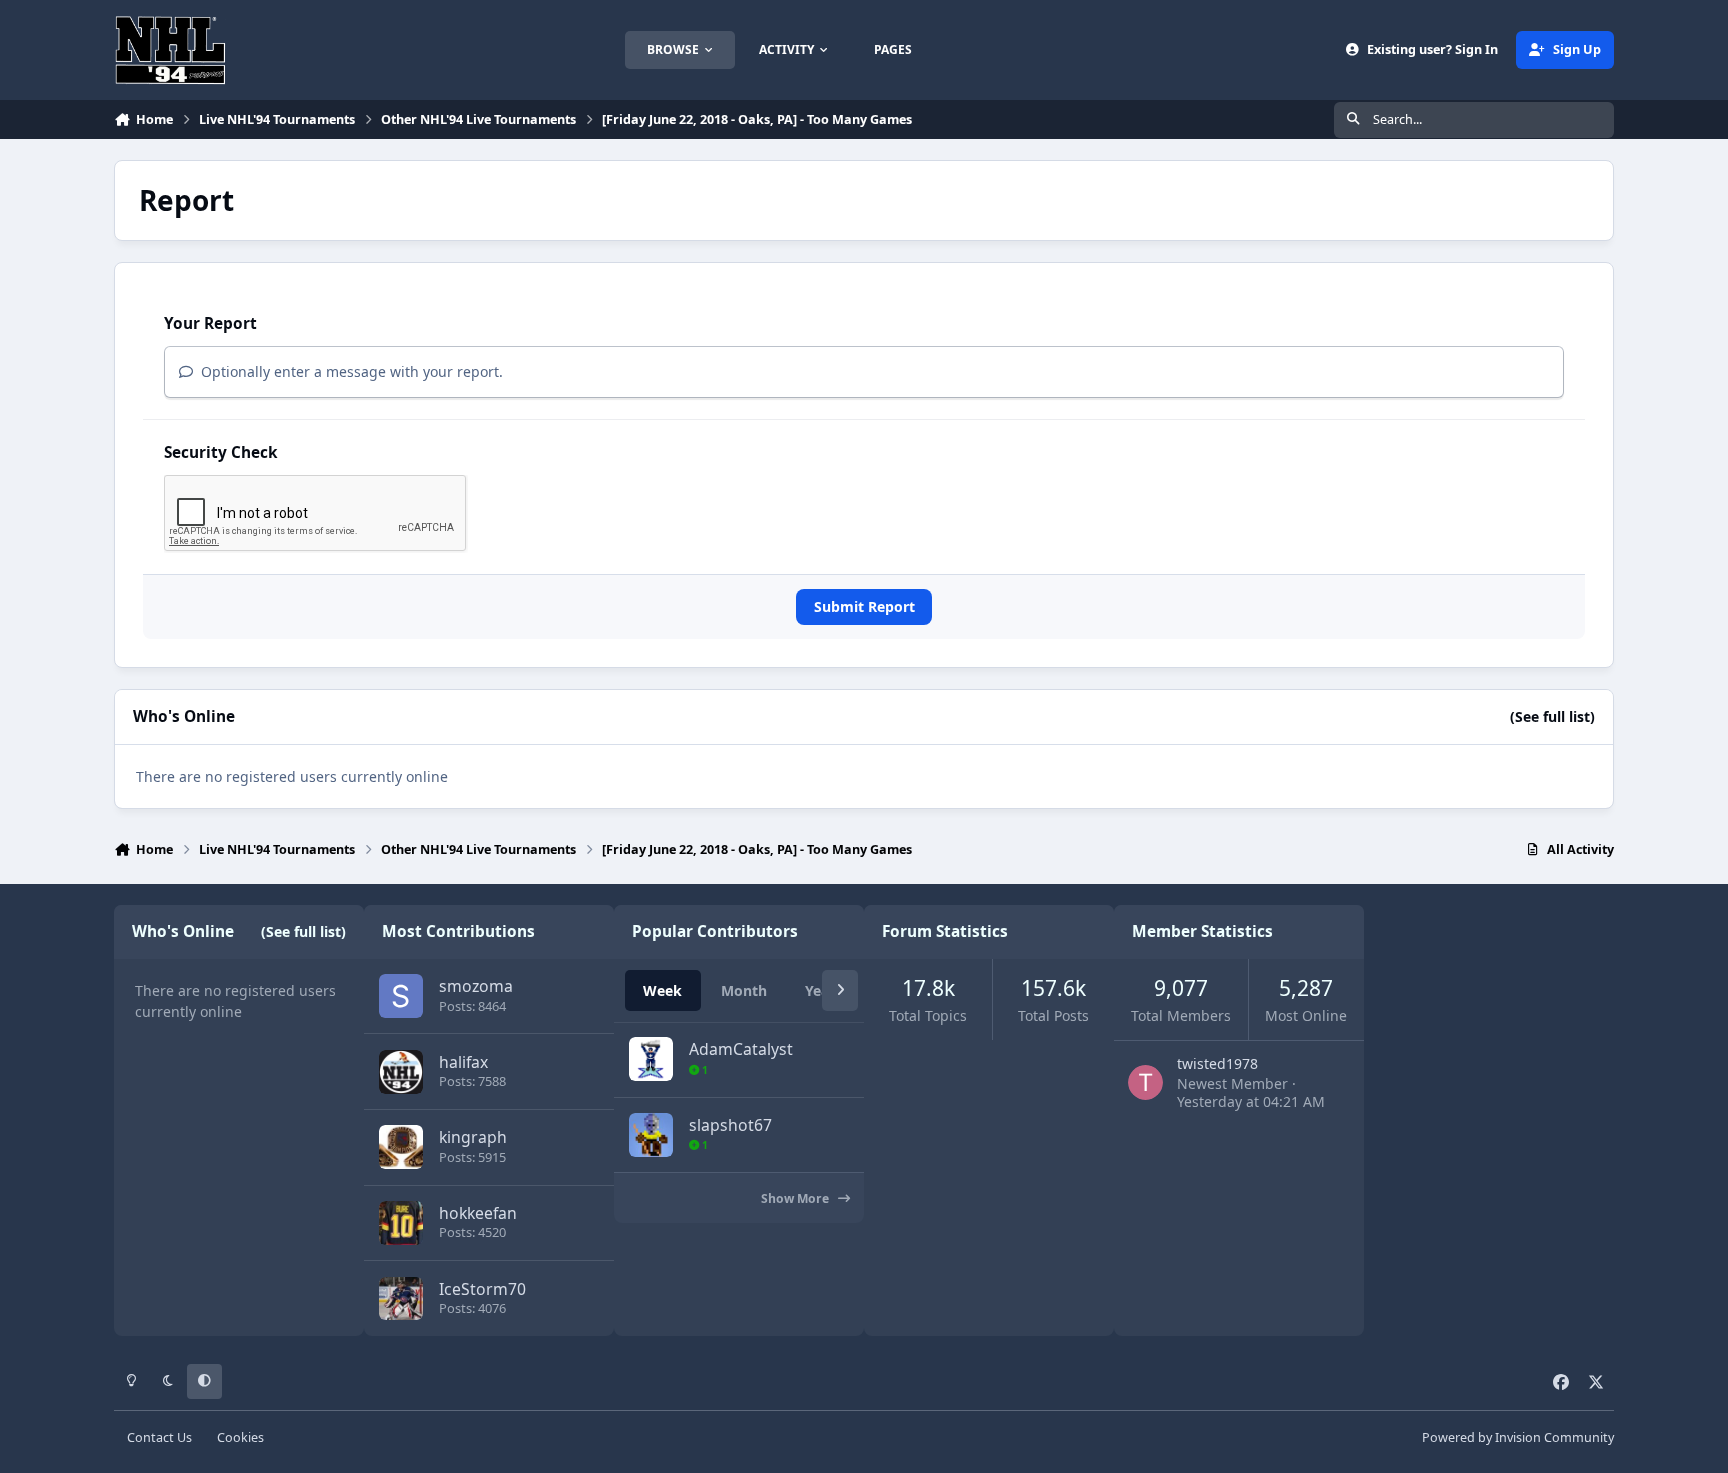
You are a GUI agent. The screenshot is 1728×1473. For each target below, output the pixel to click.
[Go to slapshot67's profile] (651, 1135)
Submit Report (864, 606)
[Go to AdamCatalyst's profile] (651, 1059)
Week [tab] (662, 990)
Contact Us (159, 1437)
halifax (463, 1062)
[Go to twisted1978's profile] (1145, 1082)
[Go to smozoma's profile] (401, 996)
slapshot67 (730, 1125)
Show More (796, 1198)
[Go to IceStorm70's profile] (401, 1299)
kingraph (473, 1137)
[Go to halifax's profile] (401, 1072)
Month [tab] (744, 990)
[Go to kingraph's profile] (401, 1147)
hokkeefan (478, 1213)
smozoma (476, 986)
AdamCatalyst (741, 1049)
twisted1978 (1217, 1063)
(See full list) (1552, 716)
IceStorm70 (482, 1289)
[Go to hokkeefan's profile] (401, 1223)
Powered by (1518, 1437)
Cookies (240, 1437)
